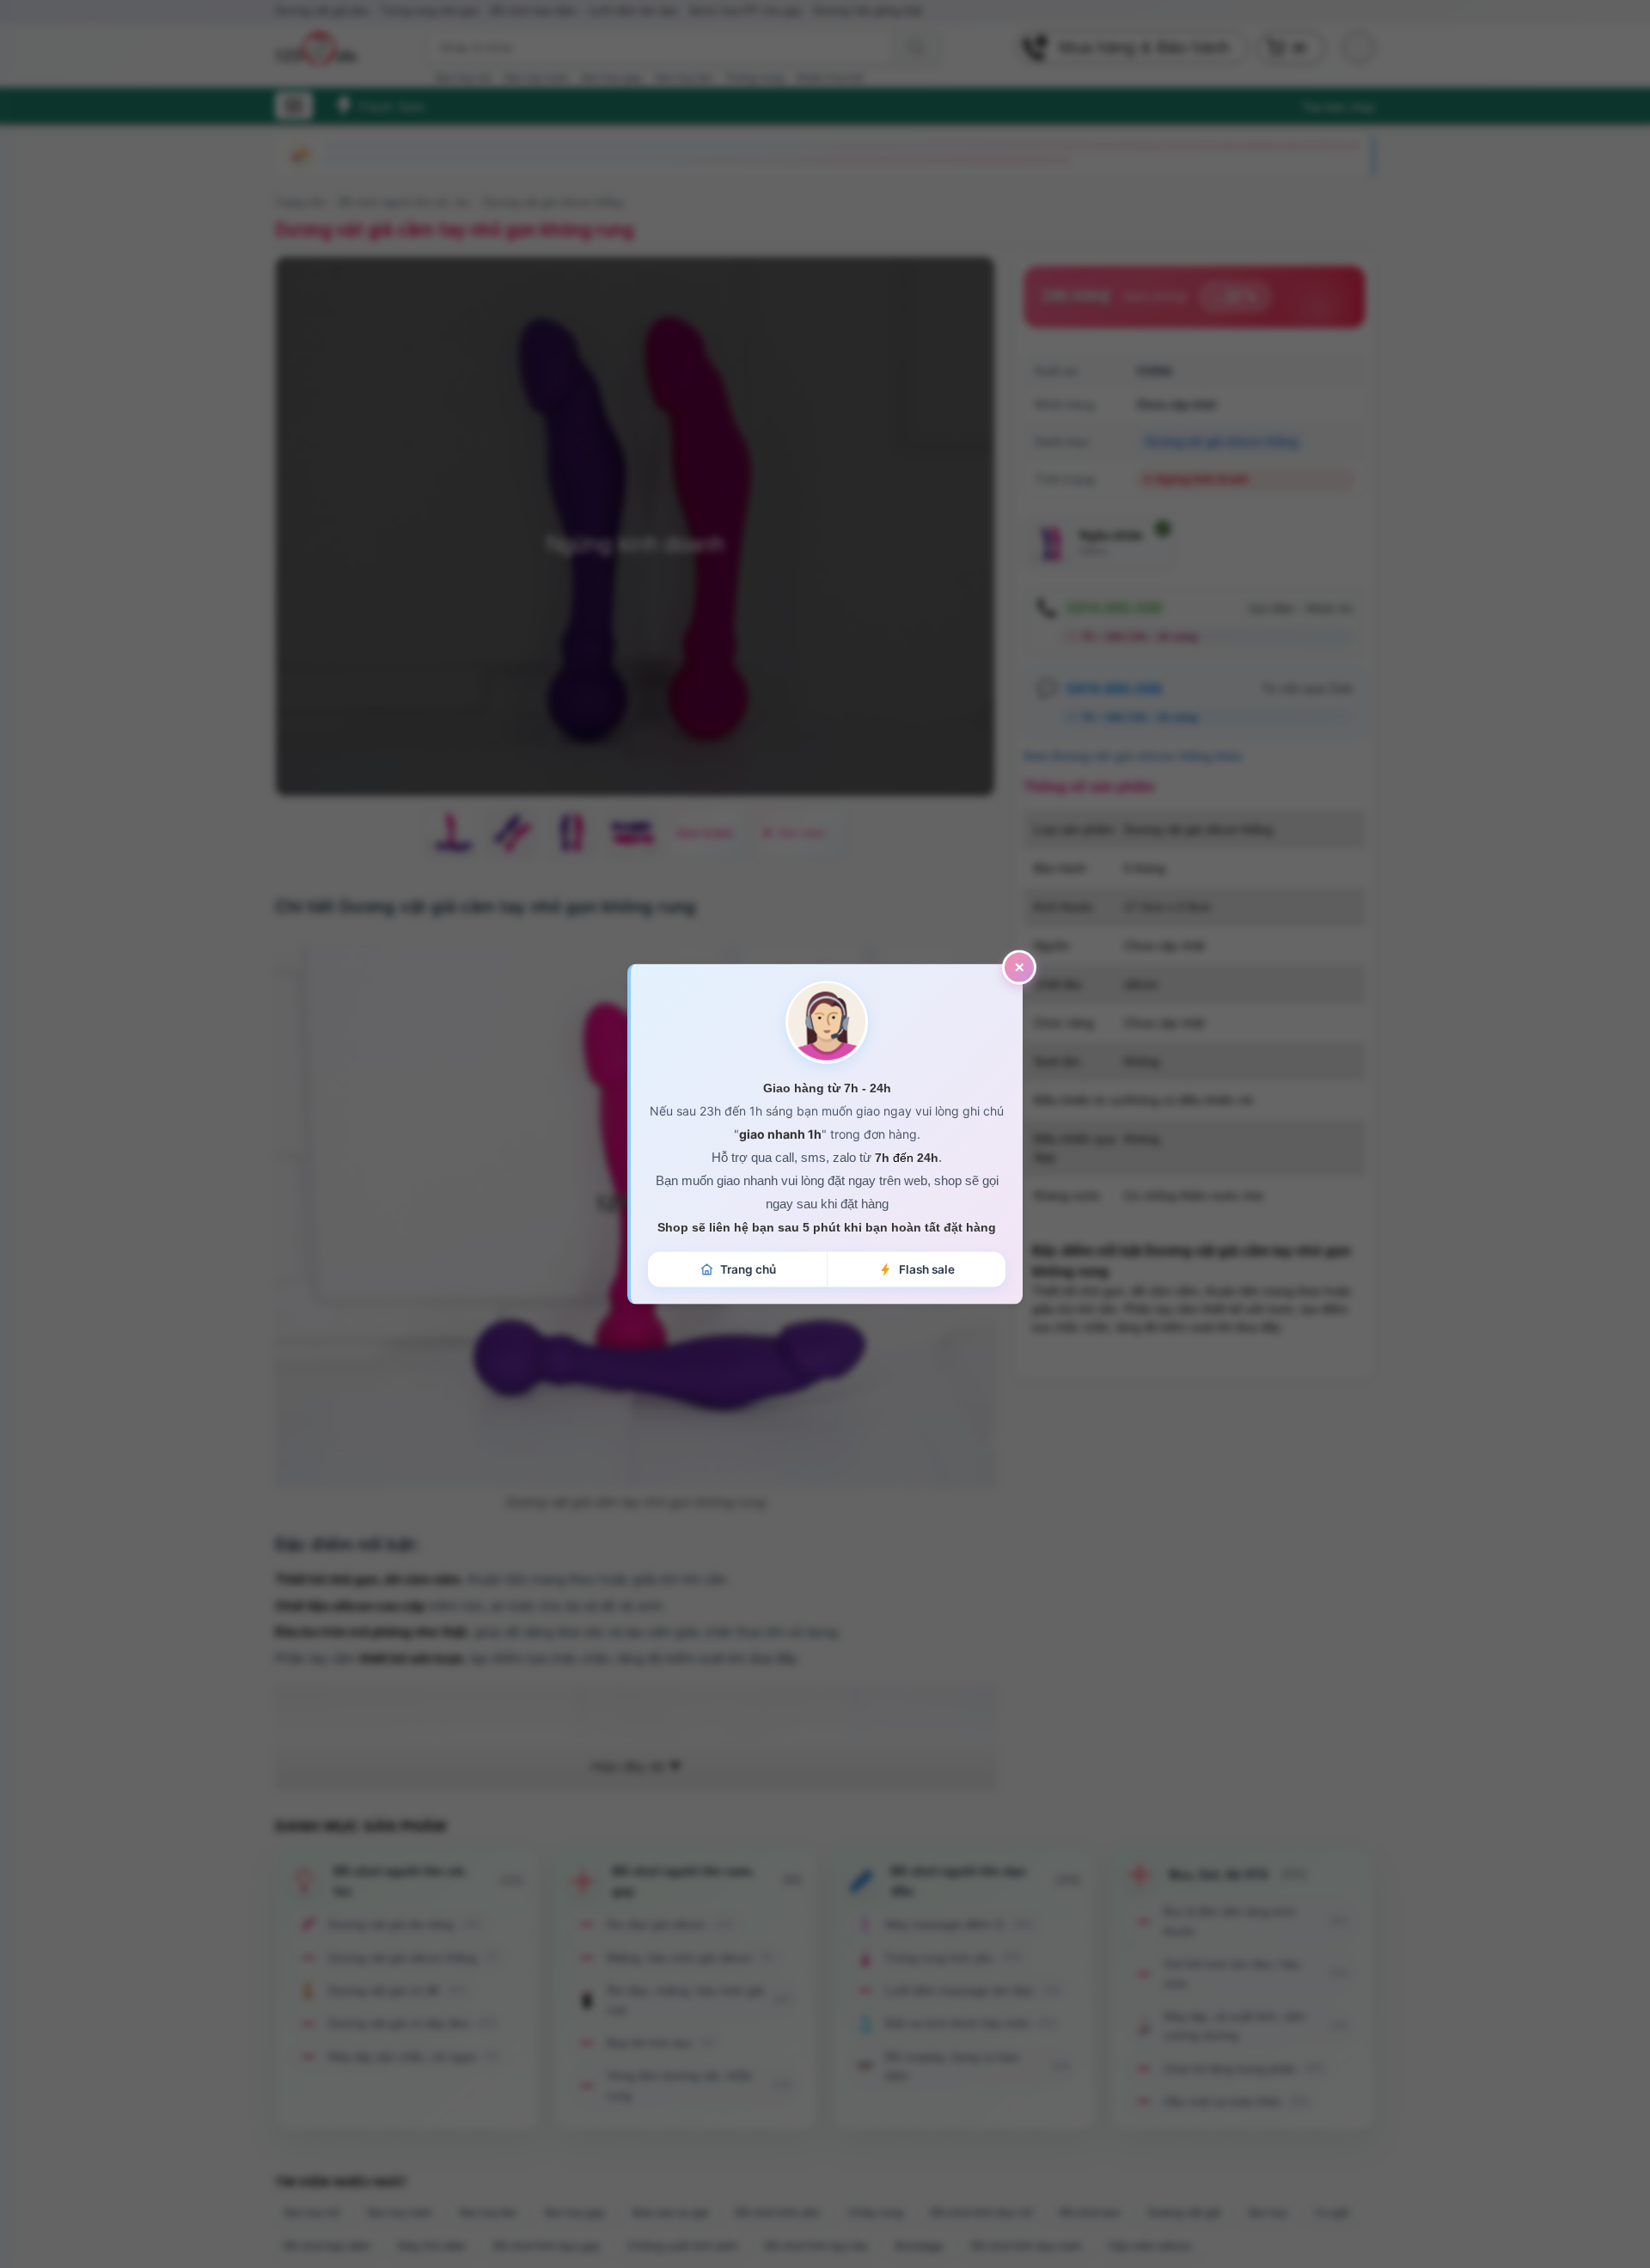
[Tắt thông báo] (1019, 967)
